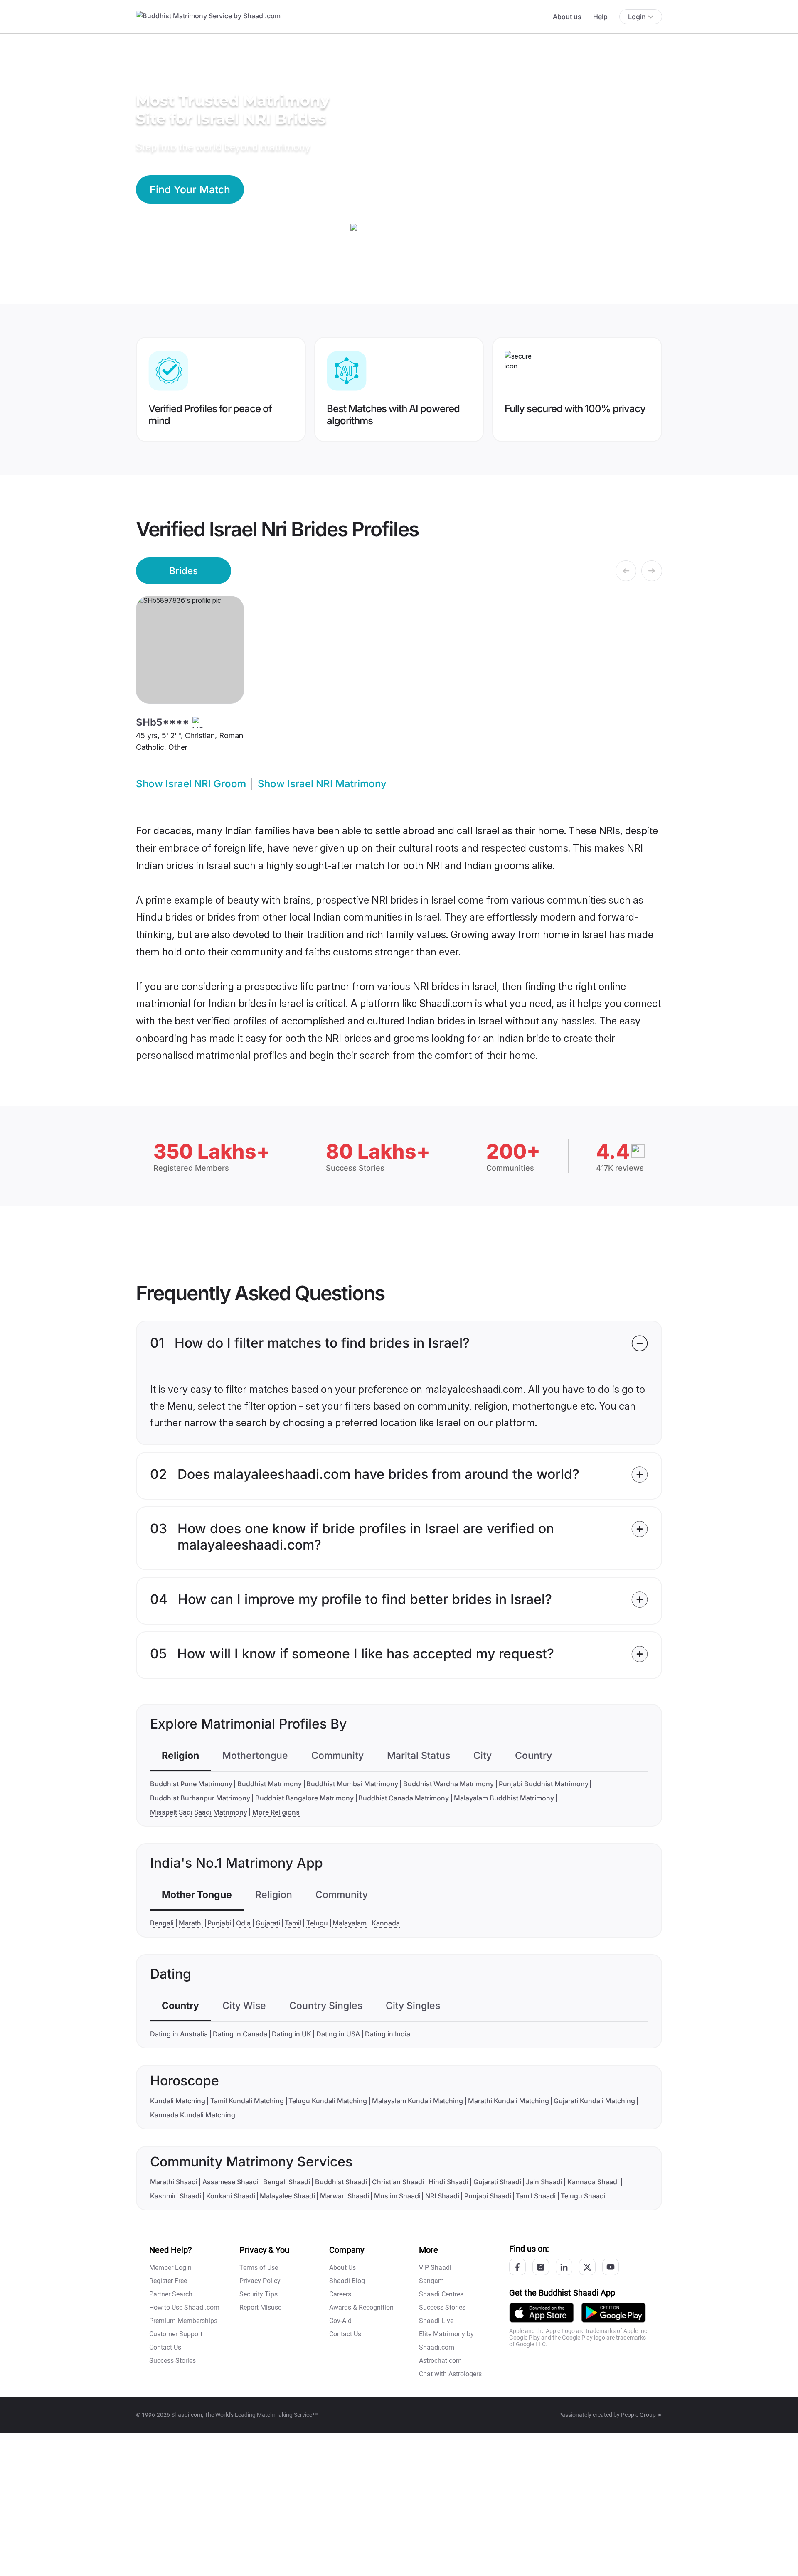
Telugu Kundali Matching (328, 2101)
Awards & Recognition (361, 2307)
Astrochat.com (440, 2361)
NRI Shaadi (442, 2196)
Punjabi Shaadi (488, 2196)
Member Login (170, 2268)
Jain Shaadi (544, 2182)
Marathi (191, 1923)
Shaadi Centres (441, 2294)
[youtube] (611, 2267)
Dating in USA (338, 2034)
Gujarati (268, 1923)
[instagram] (541, 2267)
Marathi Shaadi (174, 2182)
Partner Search (171, 2294)
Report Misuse (260, 2307)
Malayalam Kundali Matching (417, 2101)
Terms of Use (259, 2268)
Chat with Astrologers (450, 2374)
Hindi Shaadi (448, 2182)
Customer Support (176, 2334)
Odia (243, 1923)
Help (600, 17)
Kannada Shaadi (593, 2182)
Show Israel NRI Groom (191, 784)
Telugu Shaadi (583, 2196)
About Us (342, 2268)
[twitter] (587, 2267)
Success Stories (172, 2361)
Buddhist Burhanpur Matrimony (200, 1798)
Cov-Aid (340, 2321)
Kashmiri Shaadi (176, 2196)
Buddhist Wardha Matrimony (448, 1784)
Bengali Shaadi (287, 2182)
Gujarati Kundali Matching (594, 2101)
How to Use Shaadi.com (184, 2307)
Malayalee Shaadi (287, 2196)
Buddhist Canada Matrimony (404, 1798)
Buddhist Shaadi (341, 2182)
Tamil (293, 1923)
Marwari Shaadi (345, 2196)
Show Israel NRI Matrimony (322, 784)
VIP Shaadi (435, 2268)
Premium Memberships (183, 2321)
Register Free (168, 2281)
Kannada (386, 1923)
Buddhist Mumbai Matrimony (352, 1784)
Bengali (162, 1923)
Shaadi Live (436, 2321)
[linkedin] (564, 2267)
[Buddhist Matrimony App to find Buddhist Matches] (542, 2312)
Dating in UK (292, 2034)
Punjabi (219, 1923)
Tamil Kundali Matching (247, 2101)
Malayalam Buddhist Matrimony (504, 1798)
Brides (183, 571)
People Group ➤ (642, 2415)
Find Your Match (190, 189)
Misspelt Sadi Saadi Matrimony (199, 1812)
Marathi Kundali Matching (509, 2101)
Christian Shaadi (398, 2182)
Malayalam (350, 1923)
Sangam (431, 2281)
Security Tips (259, 2294)
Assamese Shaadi (230, 2182)
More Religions (276, 1812)
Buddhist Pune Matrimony (191, 1784)
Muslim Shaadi (397, 2196)
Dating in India (388, 2034)
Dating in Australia (179, 2034)
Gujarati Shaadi (497, 2182)
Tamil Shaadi (536, 2196)
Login (637, 17)
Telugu (317, 1923)
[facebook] (517, 2267)
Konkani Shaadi (231, 2196)
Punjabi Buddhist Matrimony (544, 1784)
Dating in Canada (240, 2034)
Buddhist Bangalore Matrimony (304, 1798)
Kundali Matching (178, 2101)
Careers (340, 2294)
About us (567, 17)
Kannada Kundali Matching (193, 2115)
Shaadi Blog (347, 2281)
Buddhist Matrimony (270, 1784)
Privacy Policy (260, 2281)
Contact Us (165, 2347)
